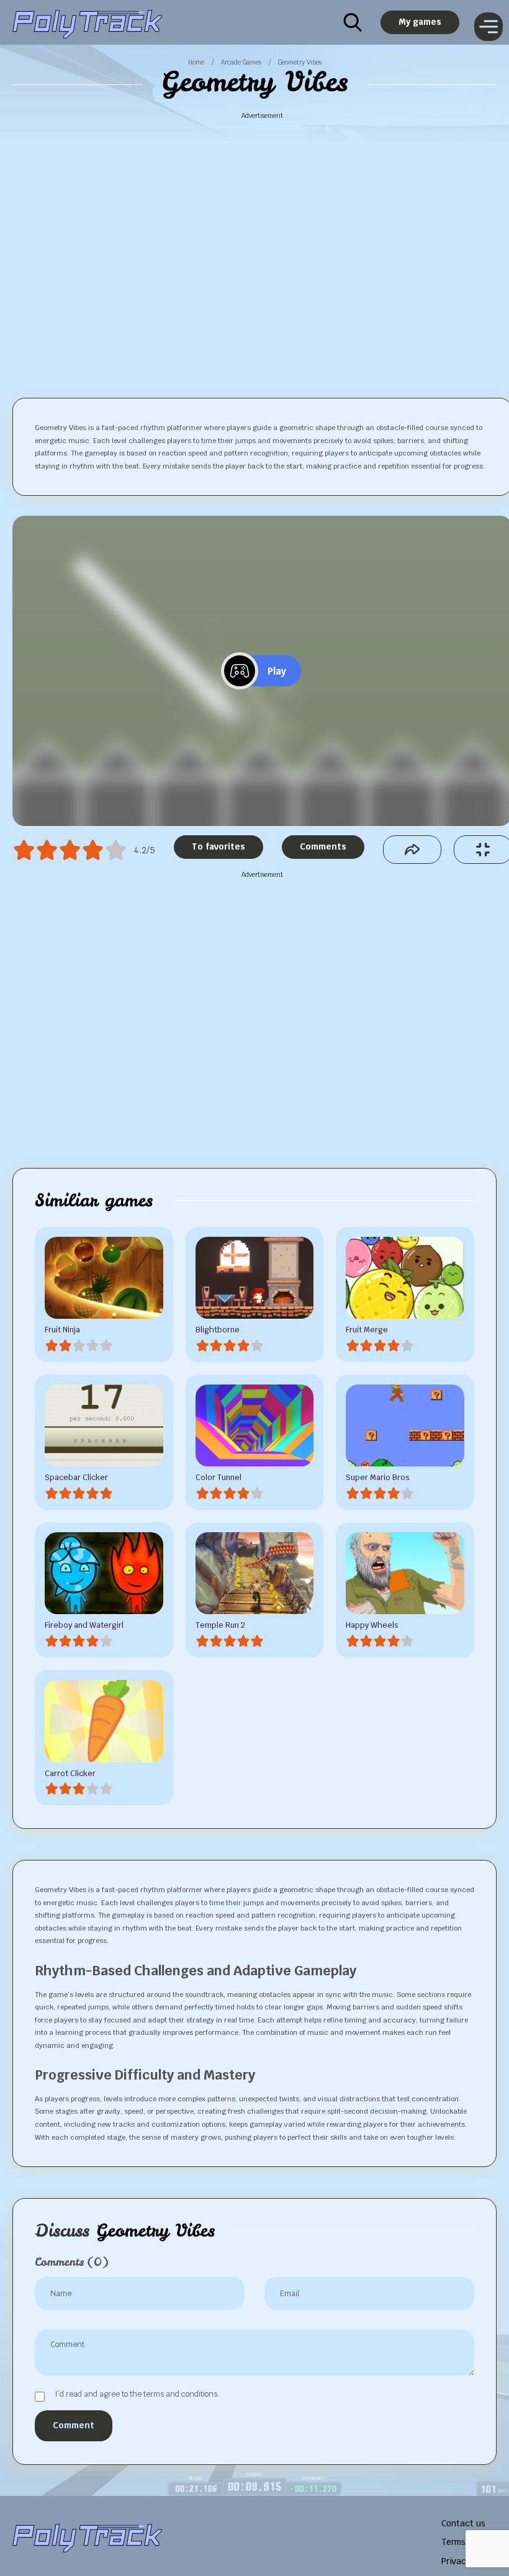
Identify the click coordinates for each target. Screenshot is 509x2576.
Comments (323, 846)
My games (420, 22)
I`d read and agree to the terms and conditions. (137, 2395)
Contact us (463, 2523)
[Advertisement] (263, 245)
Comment (74, 2425)
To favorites (218, 846)
